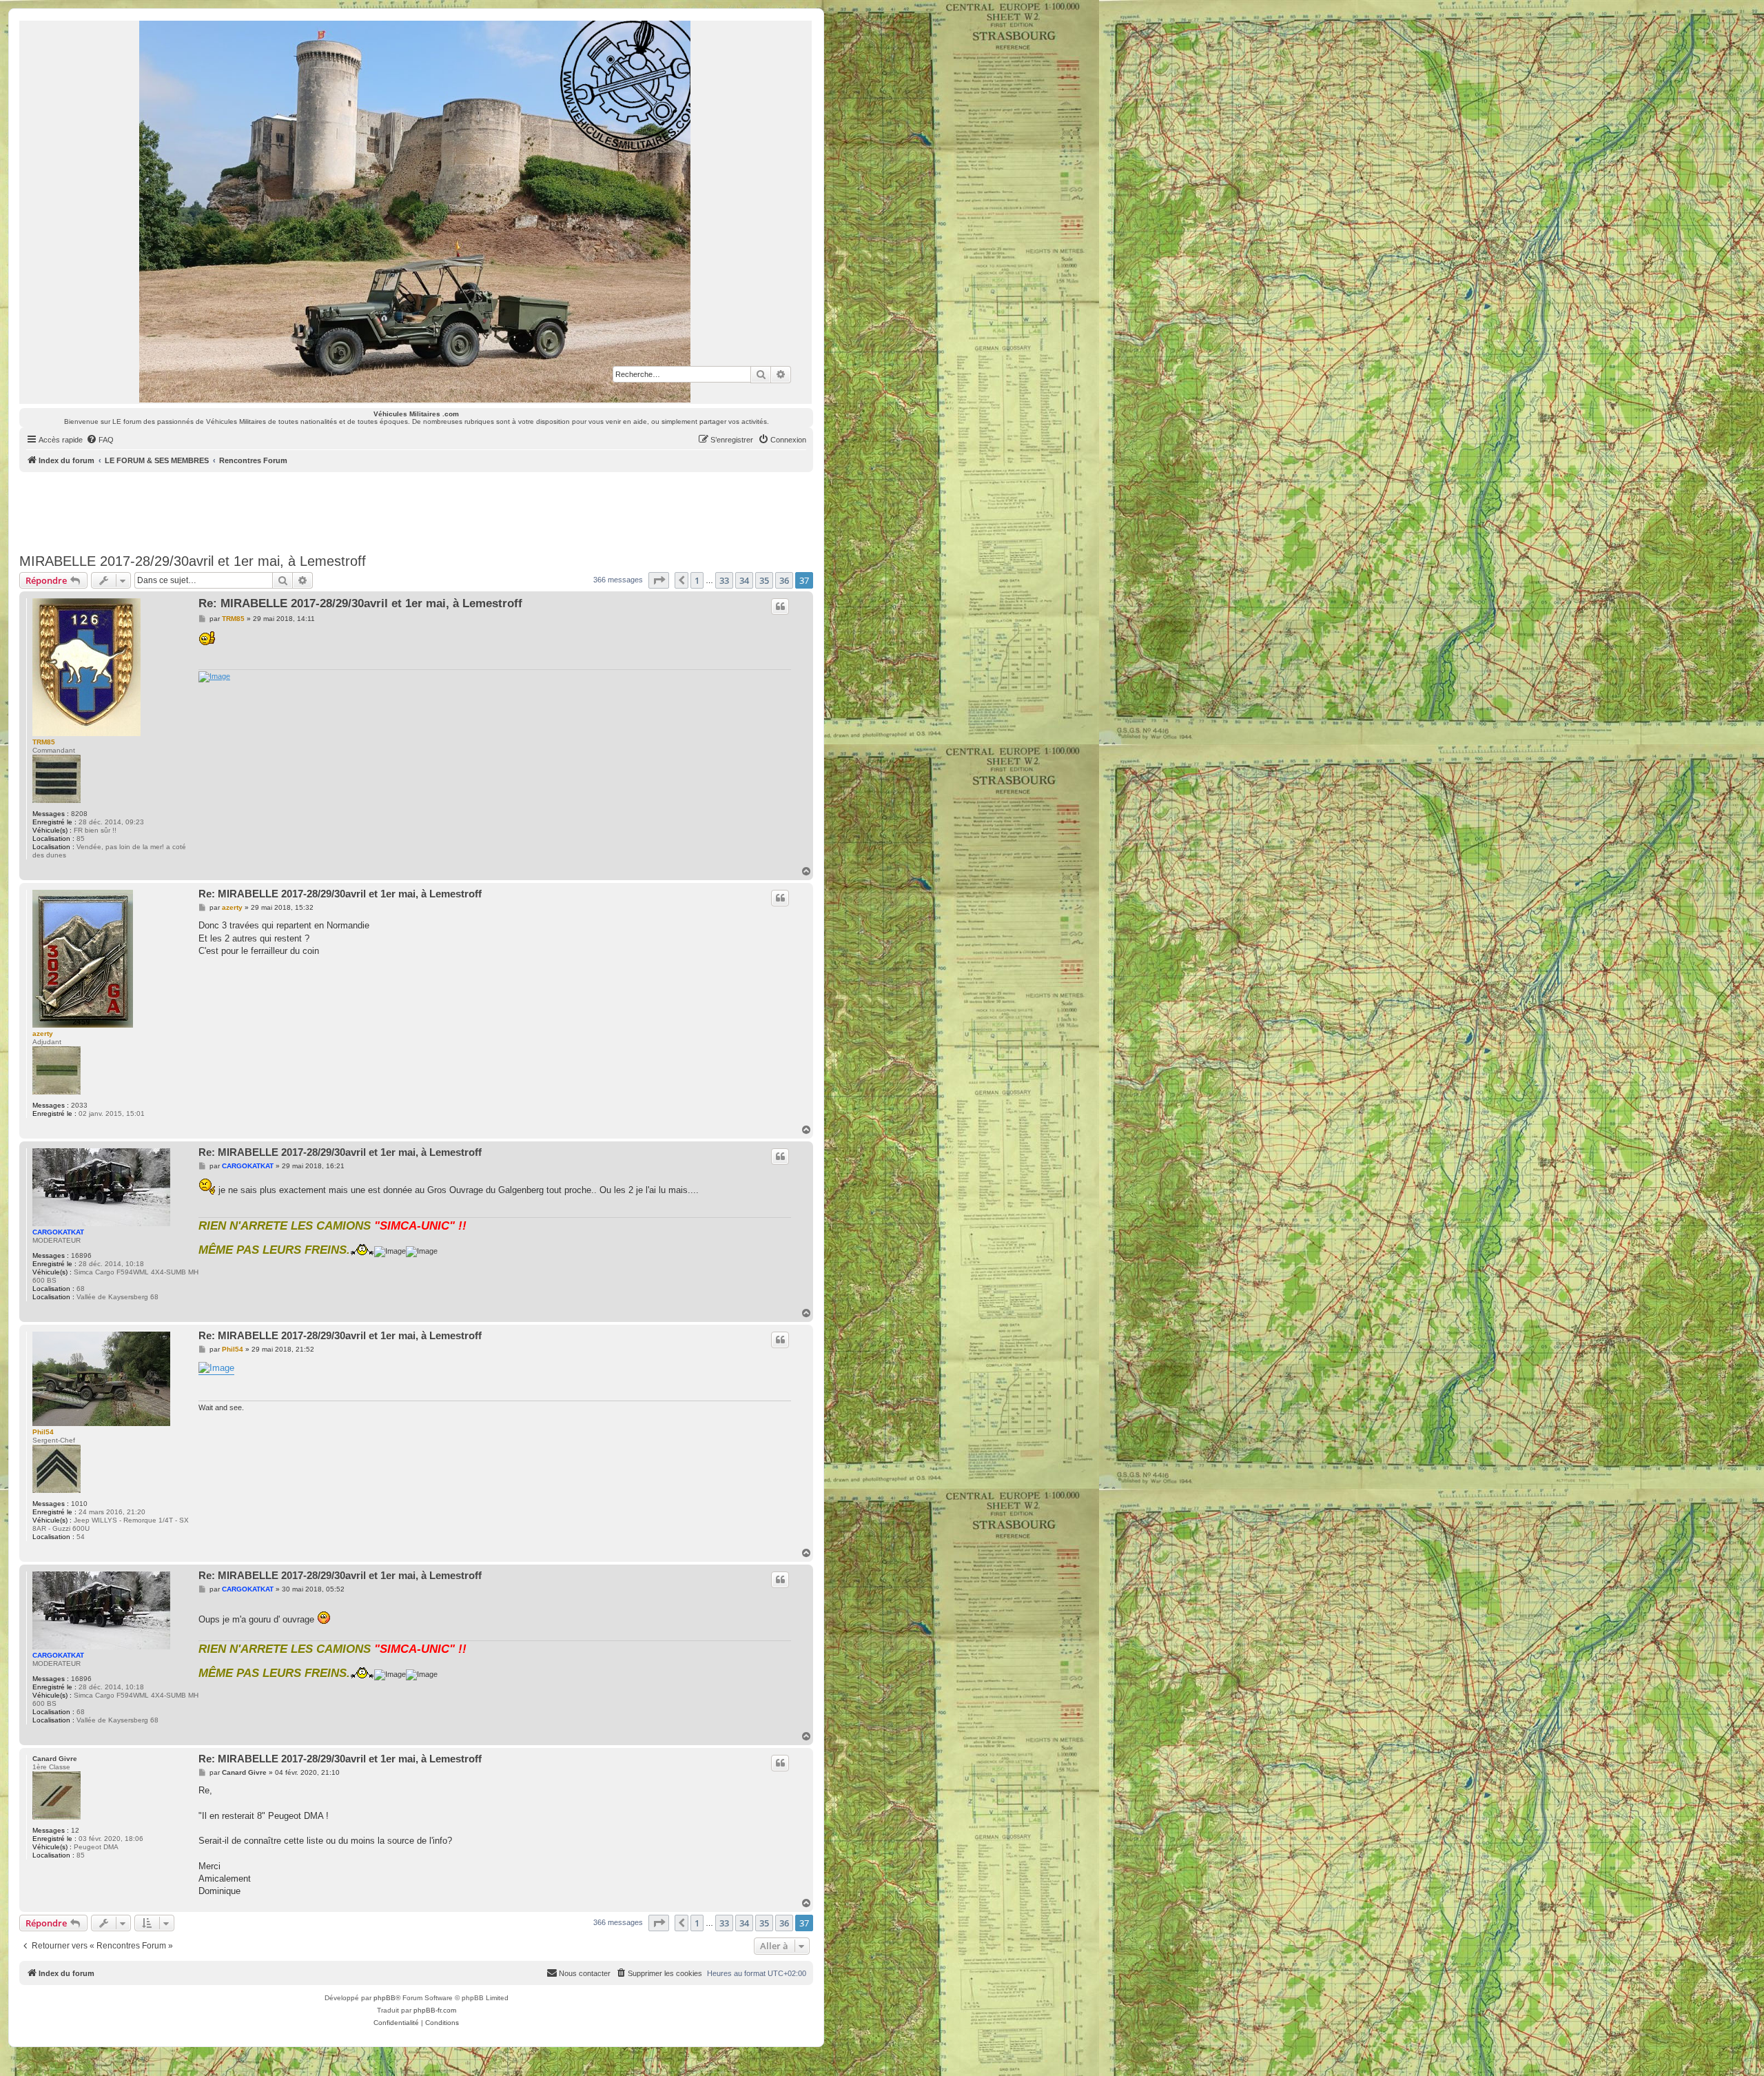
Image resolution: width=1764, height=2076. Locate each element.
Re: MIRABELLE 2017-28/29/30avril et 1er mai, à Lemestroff (360, 603)
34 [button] (744, 580)
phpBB (384, 1998)
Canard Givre (55, 1759)
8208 (79, 814)
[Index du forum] (416, 212)
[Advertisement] (416, 510)
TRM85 (44, 742)
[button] (659, 580)
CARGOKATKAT (58, 1232)
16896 (81, 1255)
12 (75, 1830)
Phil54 (43, 1432)
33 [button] (724, 580)
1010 (79, 1504)
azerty (43, 1034)
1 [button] (697, 580)
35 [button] (764, 580)
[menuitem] (100, 440)
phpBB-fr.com (435, 2010)
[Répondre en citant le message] (780, 607)
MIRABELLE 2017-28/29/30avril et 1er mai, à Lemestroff (193, 561)
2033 (79, 1105)
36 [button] (784, 580)
